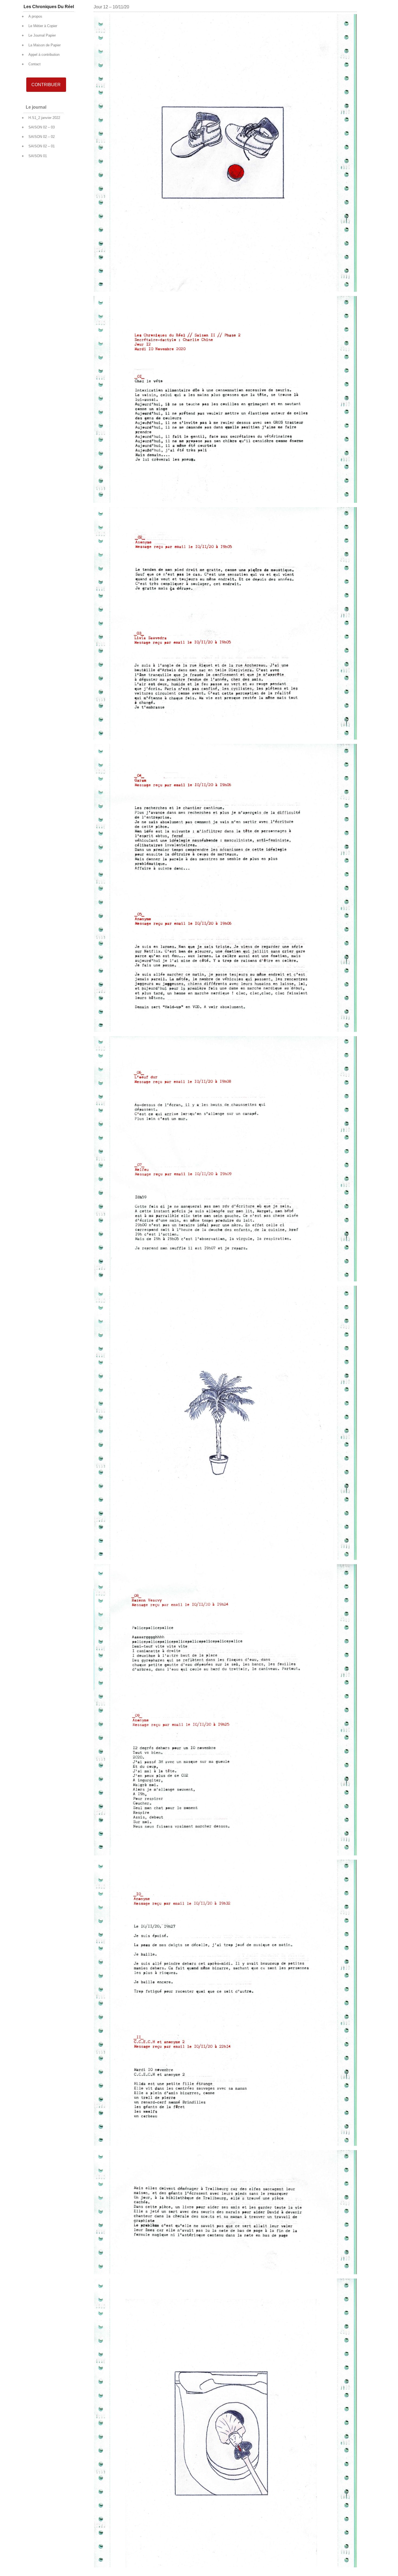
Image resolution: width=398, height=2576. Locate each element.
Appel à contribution (44, 55)
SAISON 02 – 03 (42, 127)
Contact (35, 64)
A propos (35, 16)
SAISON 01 (38, 156)
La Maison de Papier (45, 45)
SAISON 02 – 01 (42, 146)
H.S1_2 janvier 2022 (44, 118)
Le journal (36, 107)
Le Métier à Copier (43, 26)
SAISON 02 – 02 (42, 137)
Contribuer (46, 85)
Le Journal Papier (42, 35)
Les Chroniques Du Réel (49, 7)
